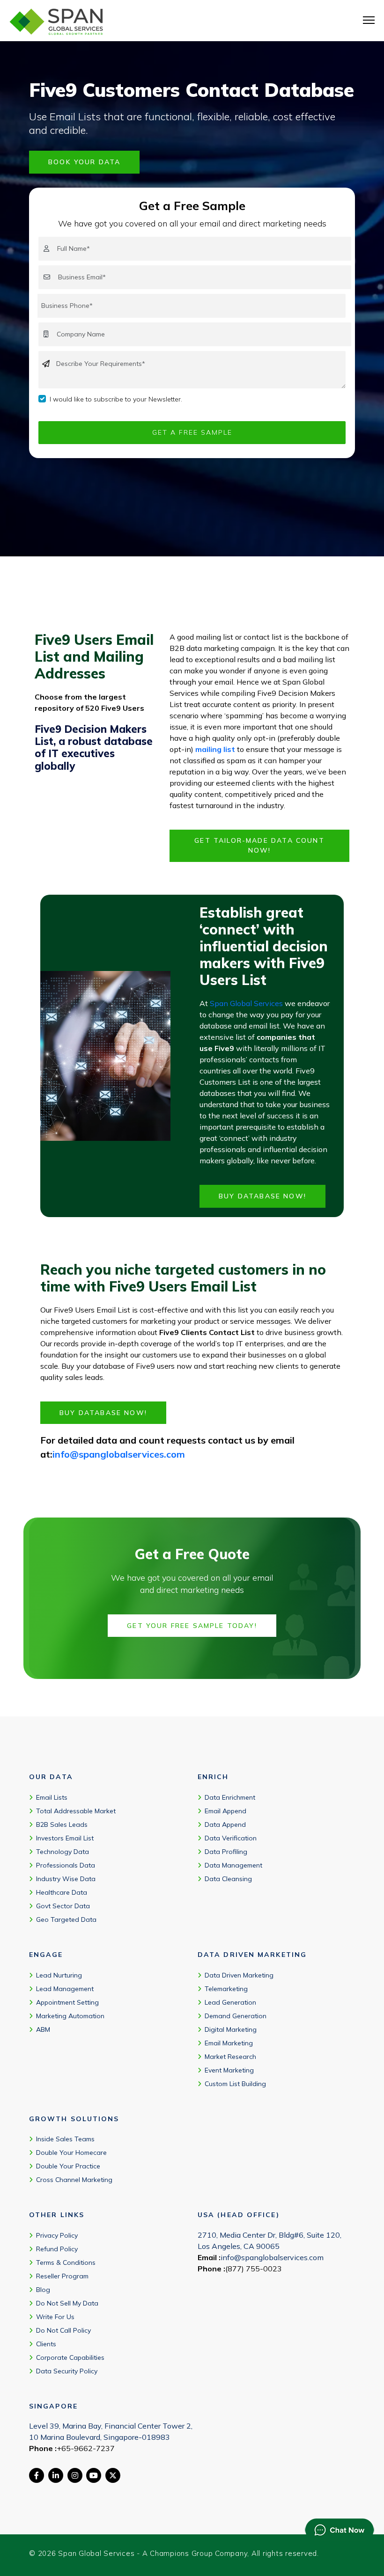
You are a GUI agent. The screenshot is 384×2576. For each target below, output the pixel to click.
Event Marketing (229, 2070)
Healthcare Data (62, 1892)
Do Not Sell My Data (67, 2303)
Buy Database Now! (262, 1196)
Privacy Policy (57, 2235)
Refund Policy (57, 2249)
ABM (43, 2029)
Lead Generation (230, 2002)
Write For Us (55, 2317)
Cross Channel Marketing (74, 2180)
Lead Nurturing (59, 1975)
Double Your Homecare (71, 2153)
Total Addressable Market (76, 1811)
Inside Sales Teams (65, 2139)
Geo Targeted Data (66, 1919)
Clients (46, 2344)
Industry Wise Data (66, 1879)
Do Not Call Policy (63, 2330)
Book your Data (84, 162)
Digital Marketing (231, 2029)
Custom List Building (235, 2084)
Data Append (225, 1824)
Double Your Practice (68, 2166)
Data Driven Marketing (239, 1975)
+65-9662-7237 (86, 2448)
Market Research (230, 2057)
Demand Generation (236, 2016)
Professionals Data (66, 1865)
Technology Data (63, 1852)
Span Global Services (246, 1003)
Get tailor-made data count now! (259, 845)
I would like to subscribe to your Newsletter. (116, 399)
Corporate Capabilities (70, 2357)
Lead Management (65, 1989)
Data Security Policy (67, 2371)
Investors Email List (65, 1838)
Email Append (225, 1811)
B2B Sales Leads (62, 1824)
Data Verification (231, 1838)
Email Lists (52, 1797)
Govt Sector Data (63, 1906)
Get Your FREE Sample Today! (192, 1626)
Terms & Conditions (66, 2262)
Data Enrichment (230, 1797)
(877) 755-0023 (254, 2269)
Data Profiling (226, 1852)
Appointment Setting (67, 2002)
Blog (43, 2290)
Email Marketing (229, 2043)
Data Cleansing (228, 1879)
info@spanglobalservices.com (119, 1454)
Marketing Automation (70, 2016)
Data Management (233, 1865)
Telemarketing (226, 1989)
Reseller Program (62, 2276)
